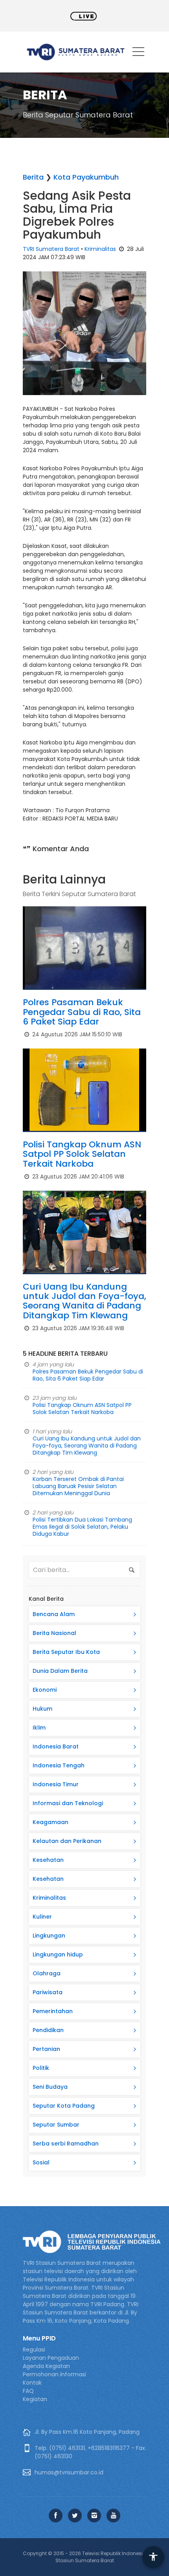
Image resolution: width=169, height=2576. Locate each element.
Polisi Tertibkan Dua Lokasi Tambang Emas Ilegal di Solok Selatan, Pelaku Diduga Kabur (82, 1527)
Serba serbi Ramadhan (66, 2144)
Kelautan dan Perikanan (67, 1841)
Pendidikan (48, 2030)
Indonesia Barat (56, 1746)
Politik (41, 2068)
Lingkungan (49, 1936)
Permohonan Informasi (54, 2374)
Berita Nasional (54, 1633)
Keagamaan (51, 1822)
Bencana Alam (54, 1614)
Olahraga (47, 1973)
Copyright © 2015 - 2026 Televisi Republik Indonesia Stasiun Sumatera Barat (84, 2557)
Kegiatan (35, 2399)
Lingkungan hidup (58, 1954)
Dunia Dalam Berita (60, 1671)
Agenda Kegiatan (46, 2366)
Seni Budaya (50, 2087)
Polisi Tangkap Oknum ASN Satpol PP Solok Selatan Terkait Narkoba (82, 1154)
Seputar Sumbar (56, 2125)
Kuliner (42, 1917)
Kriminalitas (100, 249)
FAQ (28, 2391)
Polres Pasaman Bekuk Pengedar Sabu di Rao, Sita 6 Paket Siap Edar (82, 1012)
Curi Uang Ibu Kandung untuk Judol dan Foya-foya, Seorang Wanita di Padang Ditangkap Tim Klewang (84, 1301)
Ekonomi (45, 1690)
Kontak (32, 2383)
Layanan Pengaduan (51, 2358)
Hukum (42, 1709)
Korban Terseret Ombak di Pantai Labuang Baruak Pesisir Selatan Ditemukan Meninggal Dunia (78, 1486)
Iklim (39, 1728)
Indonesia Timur (56, 1784)
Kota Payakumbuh (86, 177)
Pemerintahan (53, 2011)
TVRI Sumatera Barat (51, 249)
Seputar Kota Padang (64, 2106)
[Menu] (138, 53)
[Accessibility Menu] (153, 2557)
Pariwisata (48, 1992)
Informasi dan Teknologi (68, 1803)
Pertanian (46, 2049)
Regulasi (34, 2350)
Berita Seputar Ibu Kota (66, 1652)
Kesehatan (48, 1860)
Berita (33, 177)
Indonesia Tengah (59, 1765)
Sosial (41, 2162)
